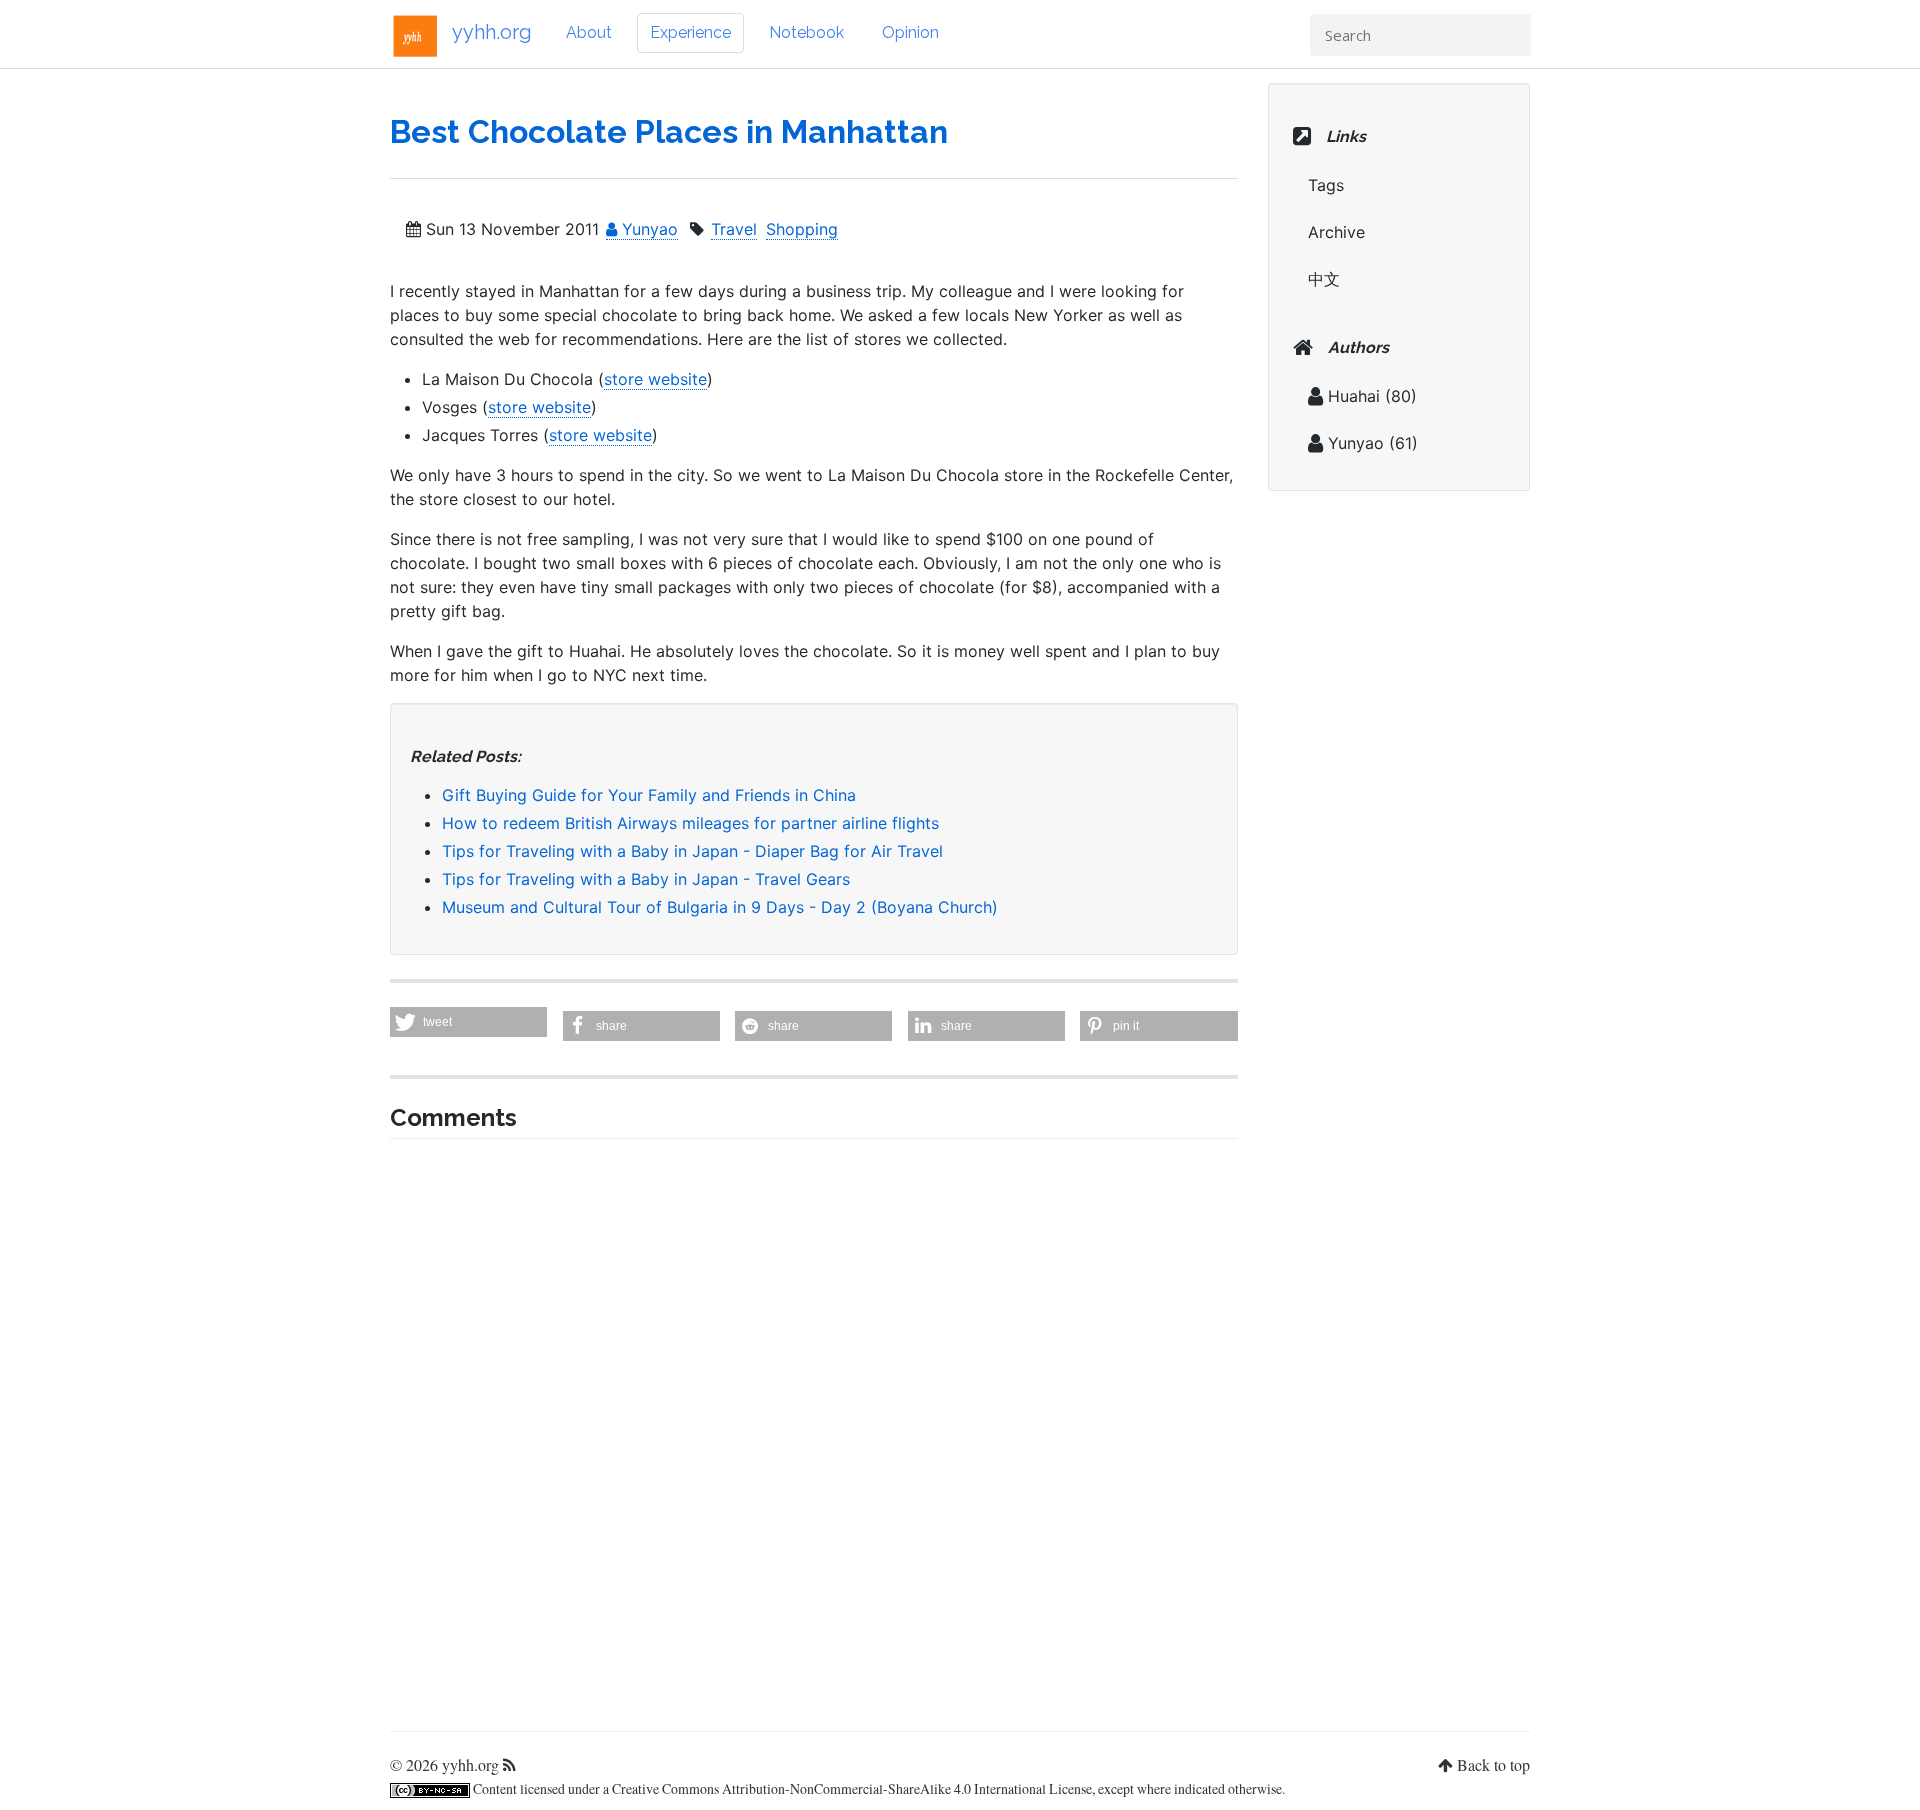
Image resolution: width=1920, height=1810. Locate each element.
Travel (734, 229)
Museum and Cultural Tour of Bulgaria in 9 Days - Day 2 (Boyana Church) (720, 907)
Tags (1326, 185)
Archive (1336, 232)
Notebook (806, 32)
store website (655, 379)
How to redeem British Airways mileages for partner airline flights (690, 823)
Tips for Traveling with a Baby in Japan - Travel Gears (646, 879)
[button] (468, 1022)
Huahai (1354, 396)
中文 (1324, 279)
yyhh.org (492, 32)
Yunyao (647, 229)
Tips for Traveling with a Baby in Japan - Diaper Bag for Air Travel (692, 851)
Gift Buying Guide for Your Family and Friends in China (649, 795)
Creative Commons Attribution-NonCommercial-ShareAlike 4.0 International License (852, 1788)
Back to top (1493, 1764)
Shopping (802, 229)
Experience (690, 32)
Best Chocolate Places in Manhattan (669, 131)
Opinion (910, 32)
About (589, 32)
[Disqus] (814, 1429)
